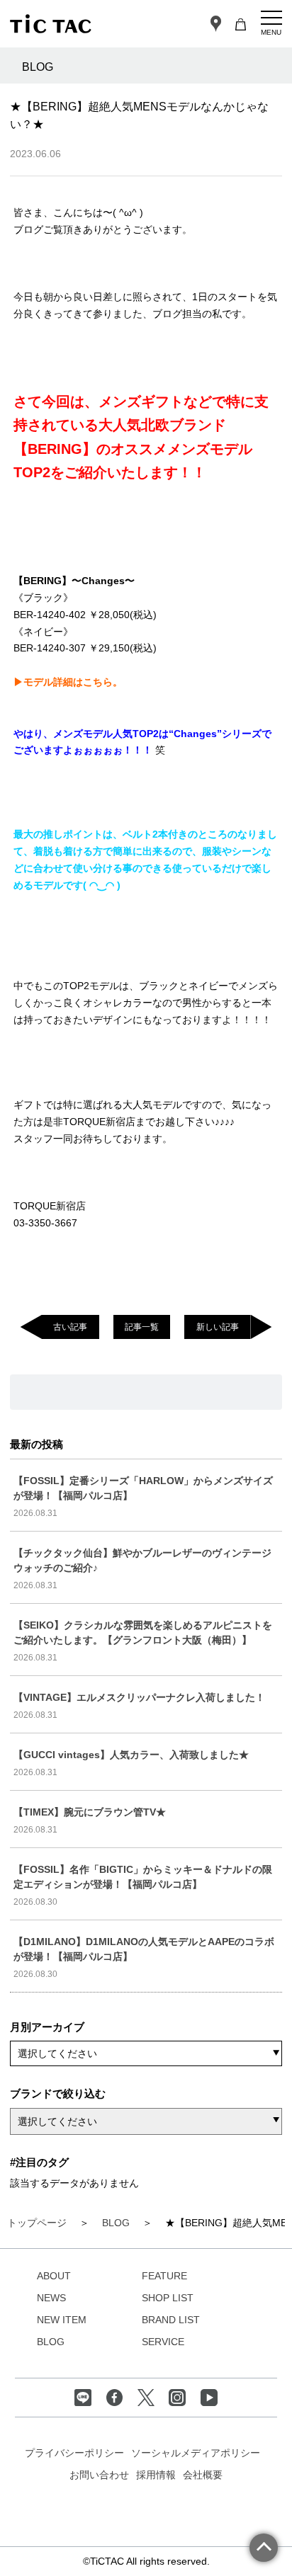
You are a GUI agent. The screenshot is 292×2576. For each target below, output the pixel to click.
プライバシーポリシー (74, 2453)
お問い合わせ (99, 2475)
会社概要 (203, 2475)
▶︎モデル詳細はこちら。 (68, 682)
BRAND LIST (171, 2320)
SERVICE (163, 2342)
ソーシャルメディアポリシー (196, 2453)
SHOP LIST (168, 2298)
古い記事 (70, 1327)
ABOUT (54, 2276)
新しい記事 (218, 1327)
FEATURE (164, 2276)
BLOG (51, 2342)
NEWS (51, 2298)
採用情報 (156, 2475)
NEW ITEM (62, 2320)
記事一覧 (142, 1327)
